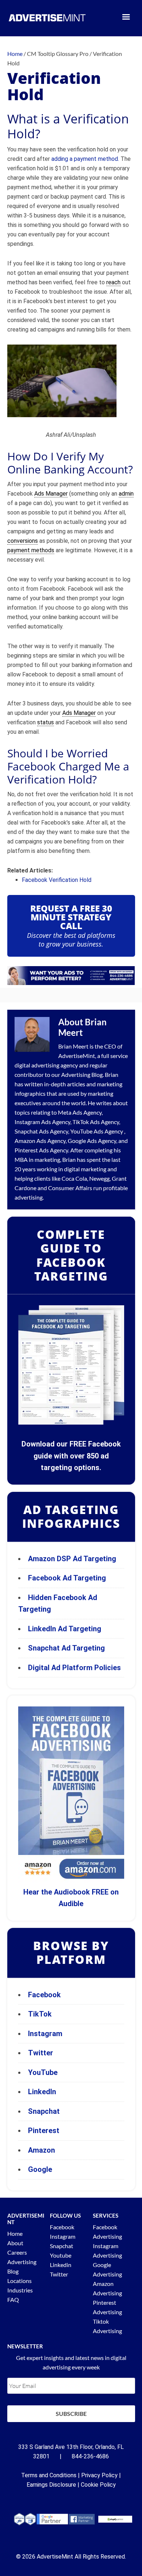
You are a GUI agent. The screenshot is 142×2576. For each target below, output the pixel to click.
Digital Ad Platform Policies (74, 1668)
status (46, 722)
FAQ (13, 2300)
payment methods (31, 550)
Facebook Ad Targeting (68, 1578)
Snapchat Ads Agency (41, 1131)
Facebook (44, 1995)
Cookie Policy (98, 2485)
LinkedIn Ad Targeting (65, 1629)
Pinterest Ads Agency (41, 1150)
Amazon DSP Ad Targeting (72, 1559)
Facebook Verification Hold (57, 880)
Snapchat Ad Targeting (66, 1648)
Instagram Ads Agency (42, 1122)
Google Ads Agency (92, 1141)
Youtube (61, 2255)
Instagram (45, 2034)
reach (113, 282)
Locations (19, 2281)
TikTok (40, 2014)
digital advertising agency (46, 1065)
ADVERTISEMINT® (47, 18)
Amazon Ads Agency (40, 1141)
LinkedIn (42, 2092)
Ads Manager (51, 494)
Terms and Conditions (49, 2475)
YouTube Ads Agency (97, 1131)
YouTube (43, 2072)
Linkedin (61, 2265)
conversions (23, 541)
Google (40, 2169)
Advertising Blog (82, 1075)
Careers (17, 2252)
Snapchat (44, 2111)
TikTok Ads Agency (96, 1122)
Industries (20, 2290)
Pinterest (44, 2131)
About (15, 2243)
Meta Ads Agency (80, 1112)
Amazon (42, 2150)
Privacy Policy (99, 2475)
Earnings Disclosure (51, 2485)
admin (126, 494)
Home (15, 2233)
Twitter (41, 2053)
